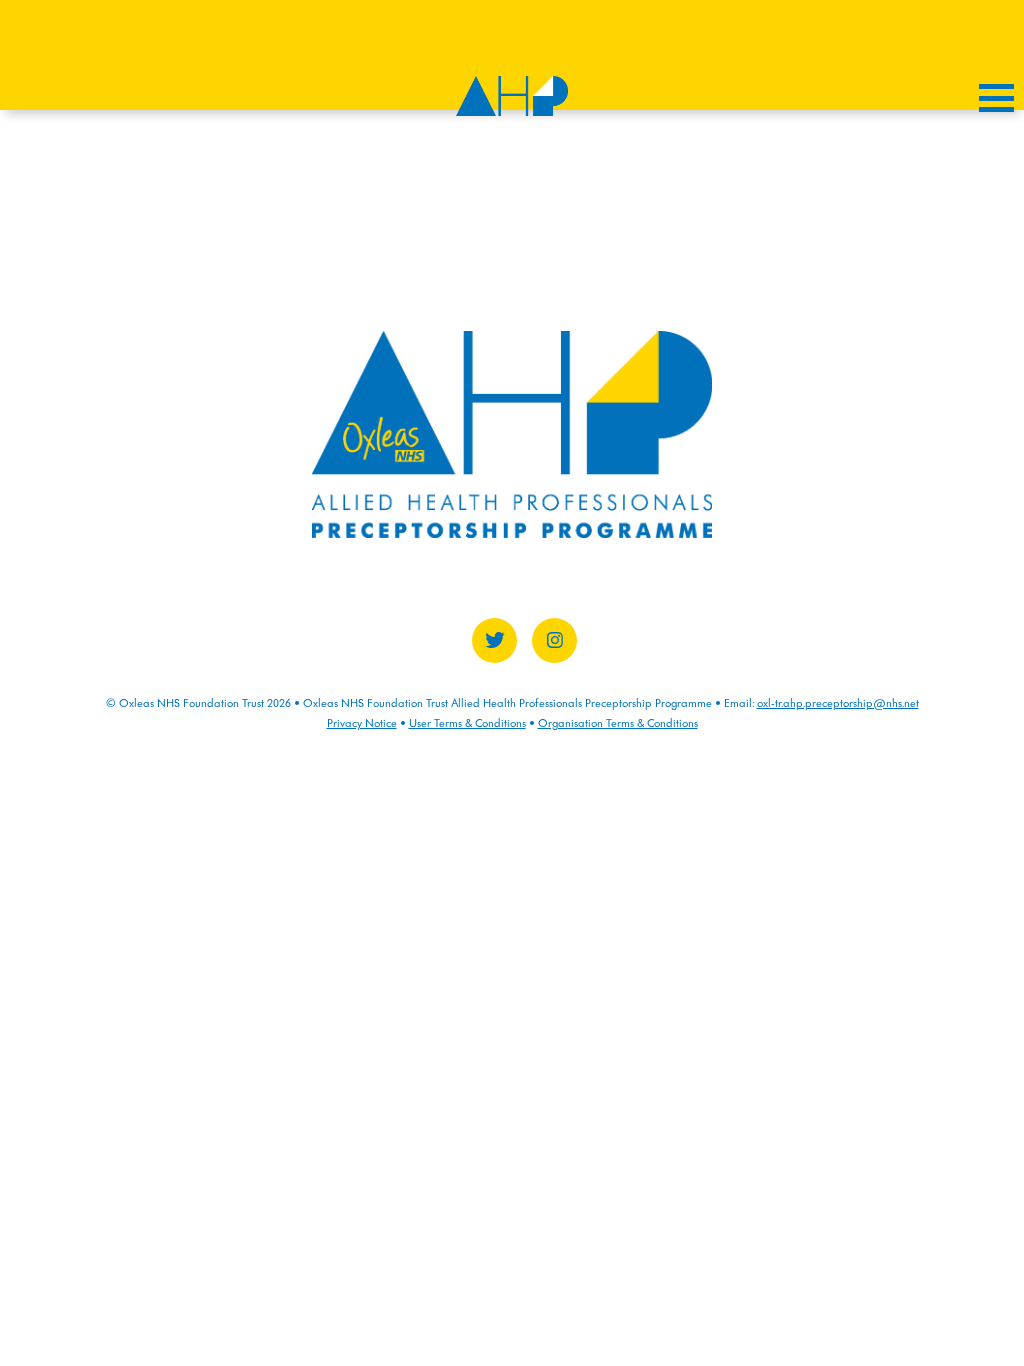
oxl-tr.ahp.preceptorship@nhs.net (838, 703)
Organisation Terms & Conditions (618, 723)
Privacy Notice (362, 723)
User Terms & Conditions (467, 723)
